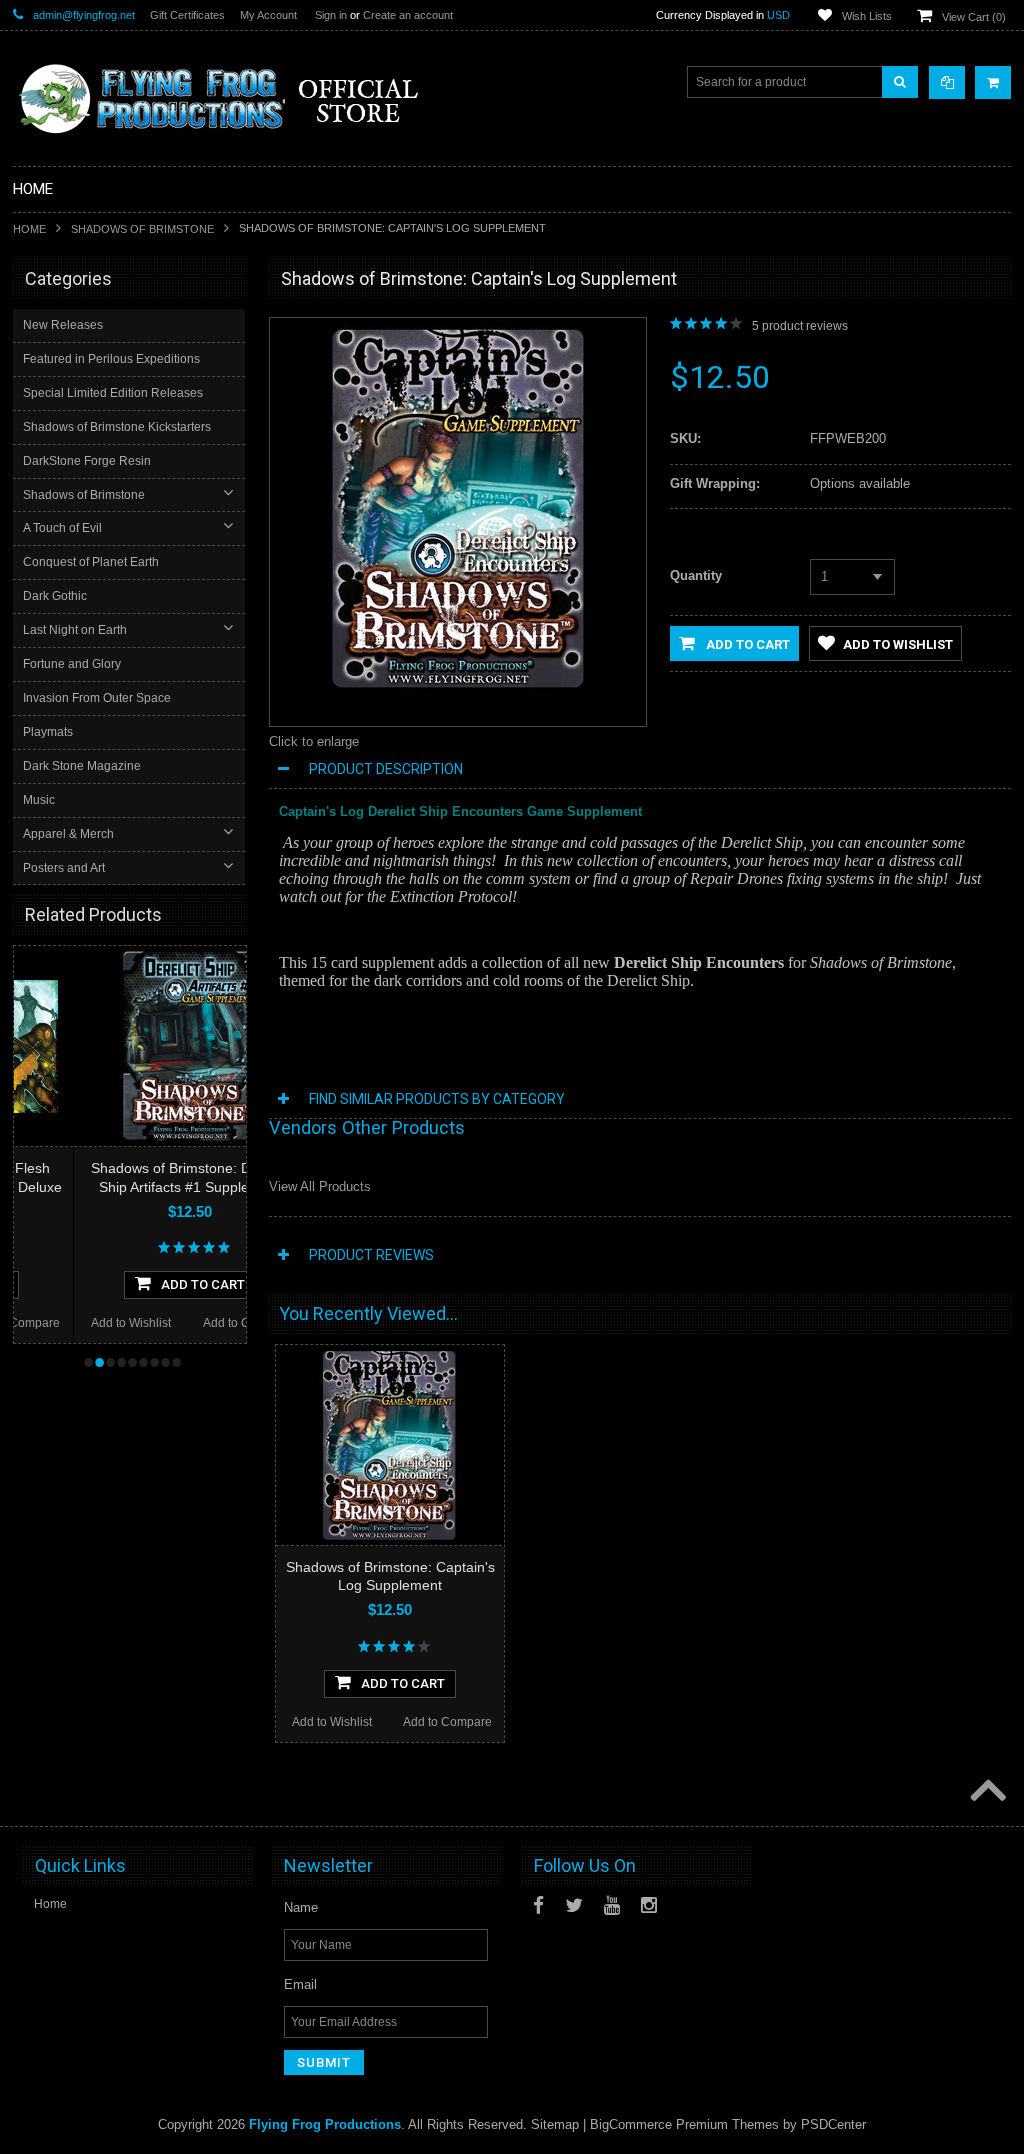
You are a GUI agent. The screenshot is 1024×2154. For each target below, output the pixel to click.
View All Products (320, 1186)
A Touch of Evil (62, 528)
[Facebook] (538, 1905)
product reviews (800, 326)
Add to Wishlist (71, 1323)
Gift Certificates (187, 15)
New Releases (63, 325)
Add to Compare (187, 1323)
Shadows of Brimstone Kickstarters (117, 427)
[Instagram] (649, 1905)
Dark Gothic (55, 596)
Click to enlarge (314, 741)
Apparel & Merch (68, 834)
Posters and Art (64, 868)
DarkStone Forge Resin (87, 461)
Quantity (696, 575)
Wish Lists (867, 16)
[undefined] (458, 693)
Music (39, 800)
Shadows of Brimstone (142, 229)
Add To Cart (143, 1284)
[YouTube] (612, 1905)
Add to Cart (746, 644)
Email (300, 1984)
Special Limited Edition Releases (113, 393)
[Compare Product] (947, 82)
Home (29, 229)
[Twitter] (574, 1905)
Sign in (331, 15)
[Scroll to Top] (986, 1792)
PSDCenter (833, 2124)
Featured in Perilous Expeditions (111, 359)
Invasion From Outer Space (97, 698)
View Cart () (974, 17)
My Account (268, 15)
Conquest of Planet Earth (91, 562)
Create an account (408, 15)
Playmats (48, 732)
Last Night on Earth (75, 630)
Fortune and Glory (72, 664)
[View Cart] (993, 82)
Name (301, 1907)
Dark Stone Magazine (82, 766)
